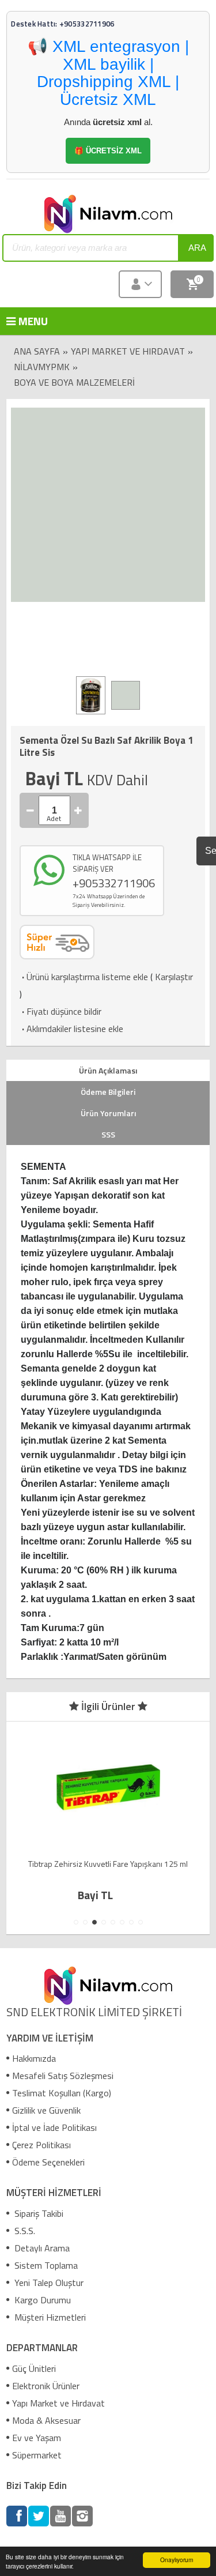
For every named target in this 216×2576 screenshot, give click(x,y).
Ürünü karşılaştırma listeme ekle (84, 977)
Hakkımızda (34, 2058)
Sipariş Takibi (38, 2213)
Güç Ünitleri (34, 2368)
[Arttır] (78, 810)
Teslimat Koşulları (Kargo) (62, 2093)
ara (197, 248)
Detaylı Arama (41, 2248)
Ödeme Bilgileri (108, 1092)
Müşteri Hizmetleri (49, 2317)
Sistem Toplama (45, 2265)
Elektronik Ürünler (46, 2386)
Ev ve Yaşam (37, 2438)
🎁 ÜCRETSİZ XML (108, 151)
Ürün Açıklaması (108, 1070)
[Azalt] (31, 810)
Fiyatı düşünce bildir (60, 1011)
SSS (108, 1134)
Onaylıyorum (177, 2560)
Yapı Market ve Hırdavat (128, 351)
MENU (24, 321)
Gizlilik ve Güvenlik (46, 2110)
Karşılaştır (174, 977)
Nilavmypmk (42, 367)
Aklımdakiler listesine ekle (71, 1029)
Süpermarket (37, 2455)
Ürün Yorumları (108, 1113)
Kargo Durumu (41, 2300)
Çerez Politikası (41, 2145)
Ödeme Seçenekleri (48, 2162)
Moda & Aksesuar (46, 2420)
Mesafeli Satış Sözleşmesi (63, 2076)
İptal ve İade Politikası (54, 2127)
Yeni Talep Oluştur (48, 2283)
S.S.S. (24, 2231)
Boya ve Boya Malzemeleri (74, 382)
